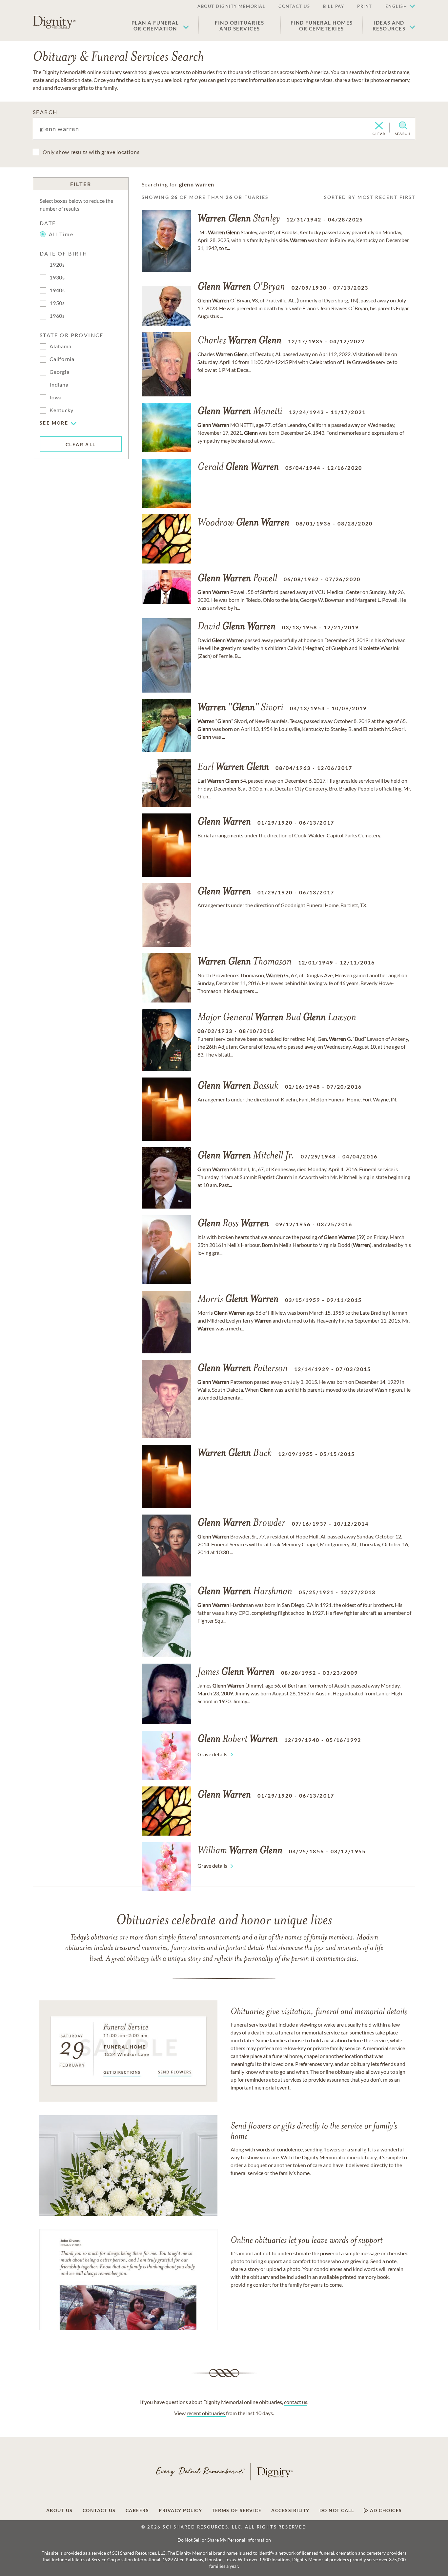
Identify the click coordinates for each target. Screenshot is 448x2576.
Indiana (59, 384)
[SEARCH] (403, 125)
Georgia (60, 372)
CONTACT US (294, 6)
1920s (57, 265)
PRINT (365, 6)
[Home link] (54, 22)
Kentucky (61, 410)
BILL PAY (334, 6)
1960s (57, 316)
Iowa (56, 397)
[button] (160, 26)
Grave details (212, 1754)
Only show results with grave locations (91, 152)
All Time (61, 234)
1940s (57, 290)
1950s (57, 303)
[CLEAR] (379, 126)
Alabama (61, 346)
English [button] (396, 6)
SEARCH (45, 112)
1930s (57, 277)
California (62, 359)
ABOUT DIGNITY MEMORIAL (231, 6)
